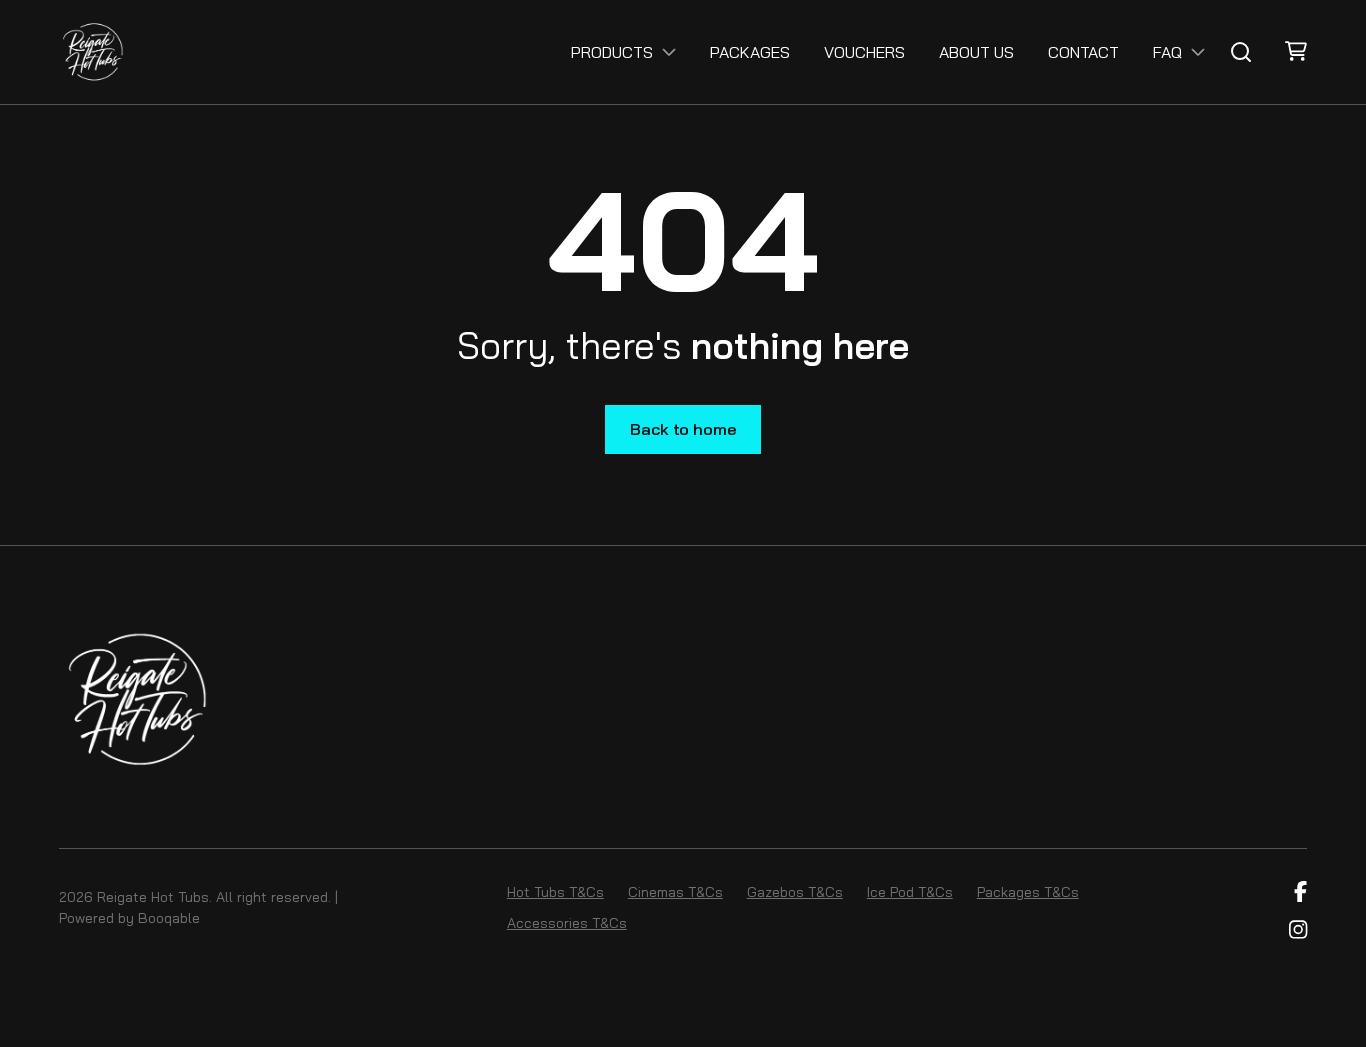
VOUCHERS (864, 52)
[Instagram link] (1298, 931)
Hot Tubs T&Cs (555, 892)
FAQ (1167, 52)
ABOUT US (976, 52)
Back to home (682, 429)
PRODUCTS (612, 52)
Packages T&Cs (1028, 892)
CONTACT (1083, 52)
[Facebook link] (1300, 892)
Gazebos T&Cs (795, 892)
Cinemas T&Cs (675, 892)
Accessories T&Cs (567, 923)
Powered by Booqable (129, 918)
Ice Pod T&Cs (910, 892)
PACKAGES (750, 52)
